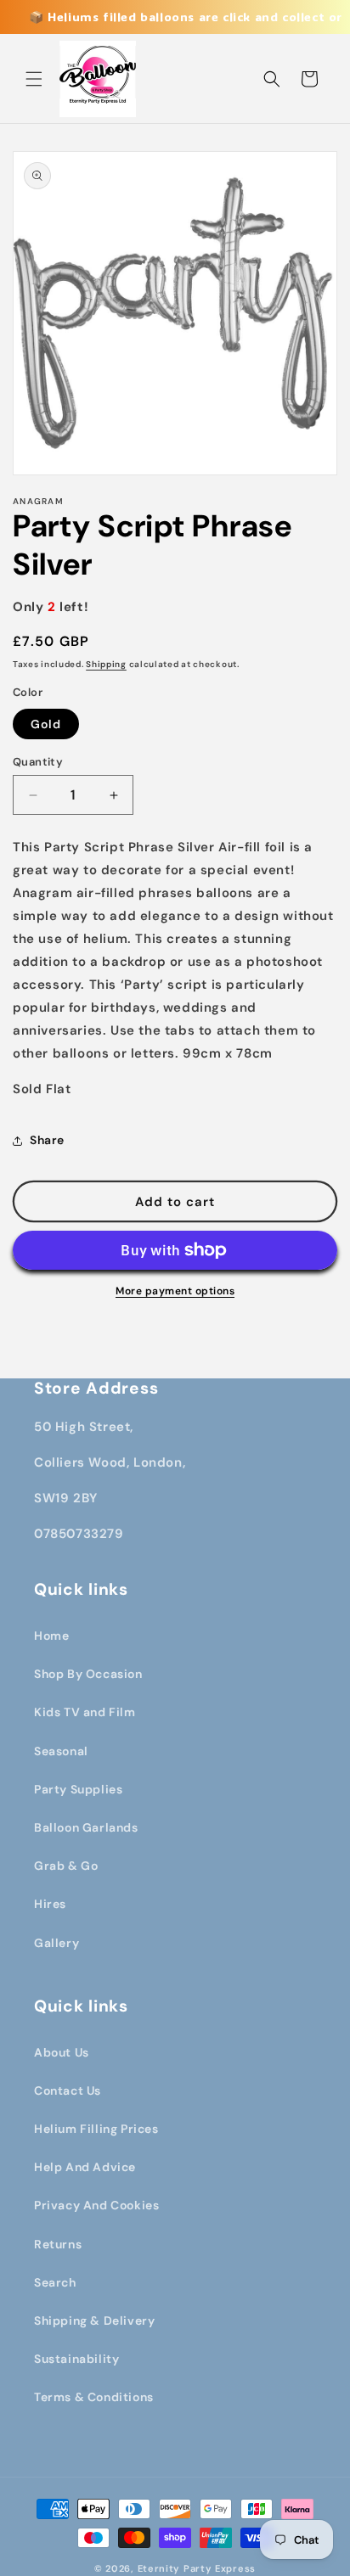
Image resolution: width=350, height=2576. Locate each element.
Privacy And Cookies (96, 2205)
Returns (58, 2244)
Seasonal (61, 1751)
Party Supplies (78, 1789)
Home (51, 1636)
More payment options (175, 1291)
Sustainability (76, 2359)
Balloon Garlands (86, 1827)
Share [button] (47, 1140)
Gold (46, 724)
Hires (50, 1904)
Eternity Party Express (197, 2568)
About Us (62, 2052)
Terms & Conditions (94, 2397)
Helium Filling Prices (96, 2129)
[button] (34, 79)
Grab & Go (66, 1866)
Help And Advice (85, 2167)
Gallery (56, 1943)
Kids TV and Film (85, 1712)
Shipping (106, 664)
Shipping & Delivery (94, 2321)
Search (55, 2282)
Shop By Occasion (88, 1674)
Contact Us (68, 2091)
